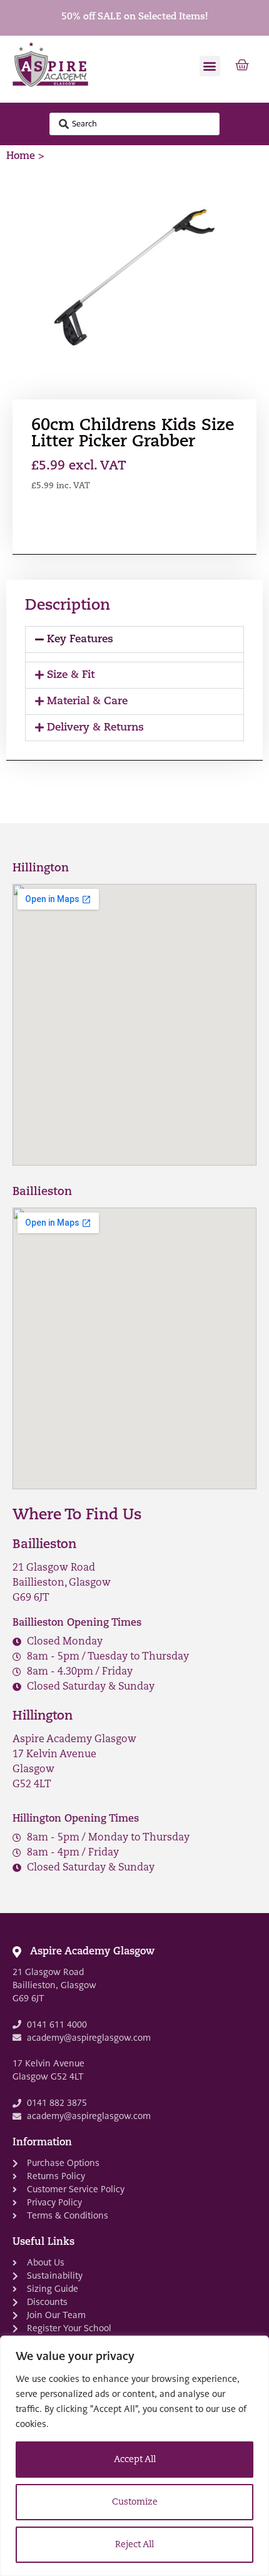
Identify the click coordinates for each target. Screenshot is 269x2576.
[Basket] (242, 66)
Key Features (80, 639)
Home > (25, 157)
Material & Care (87, 701)
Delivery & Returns (95, 728)
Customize (135, 2502)
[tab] (134, 639)
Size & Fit (71, 675)
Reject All (134, 2545)
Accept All (135, 2460)
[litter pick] (134, 277)
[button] (210, 66)
